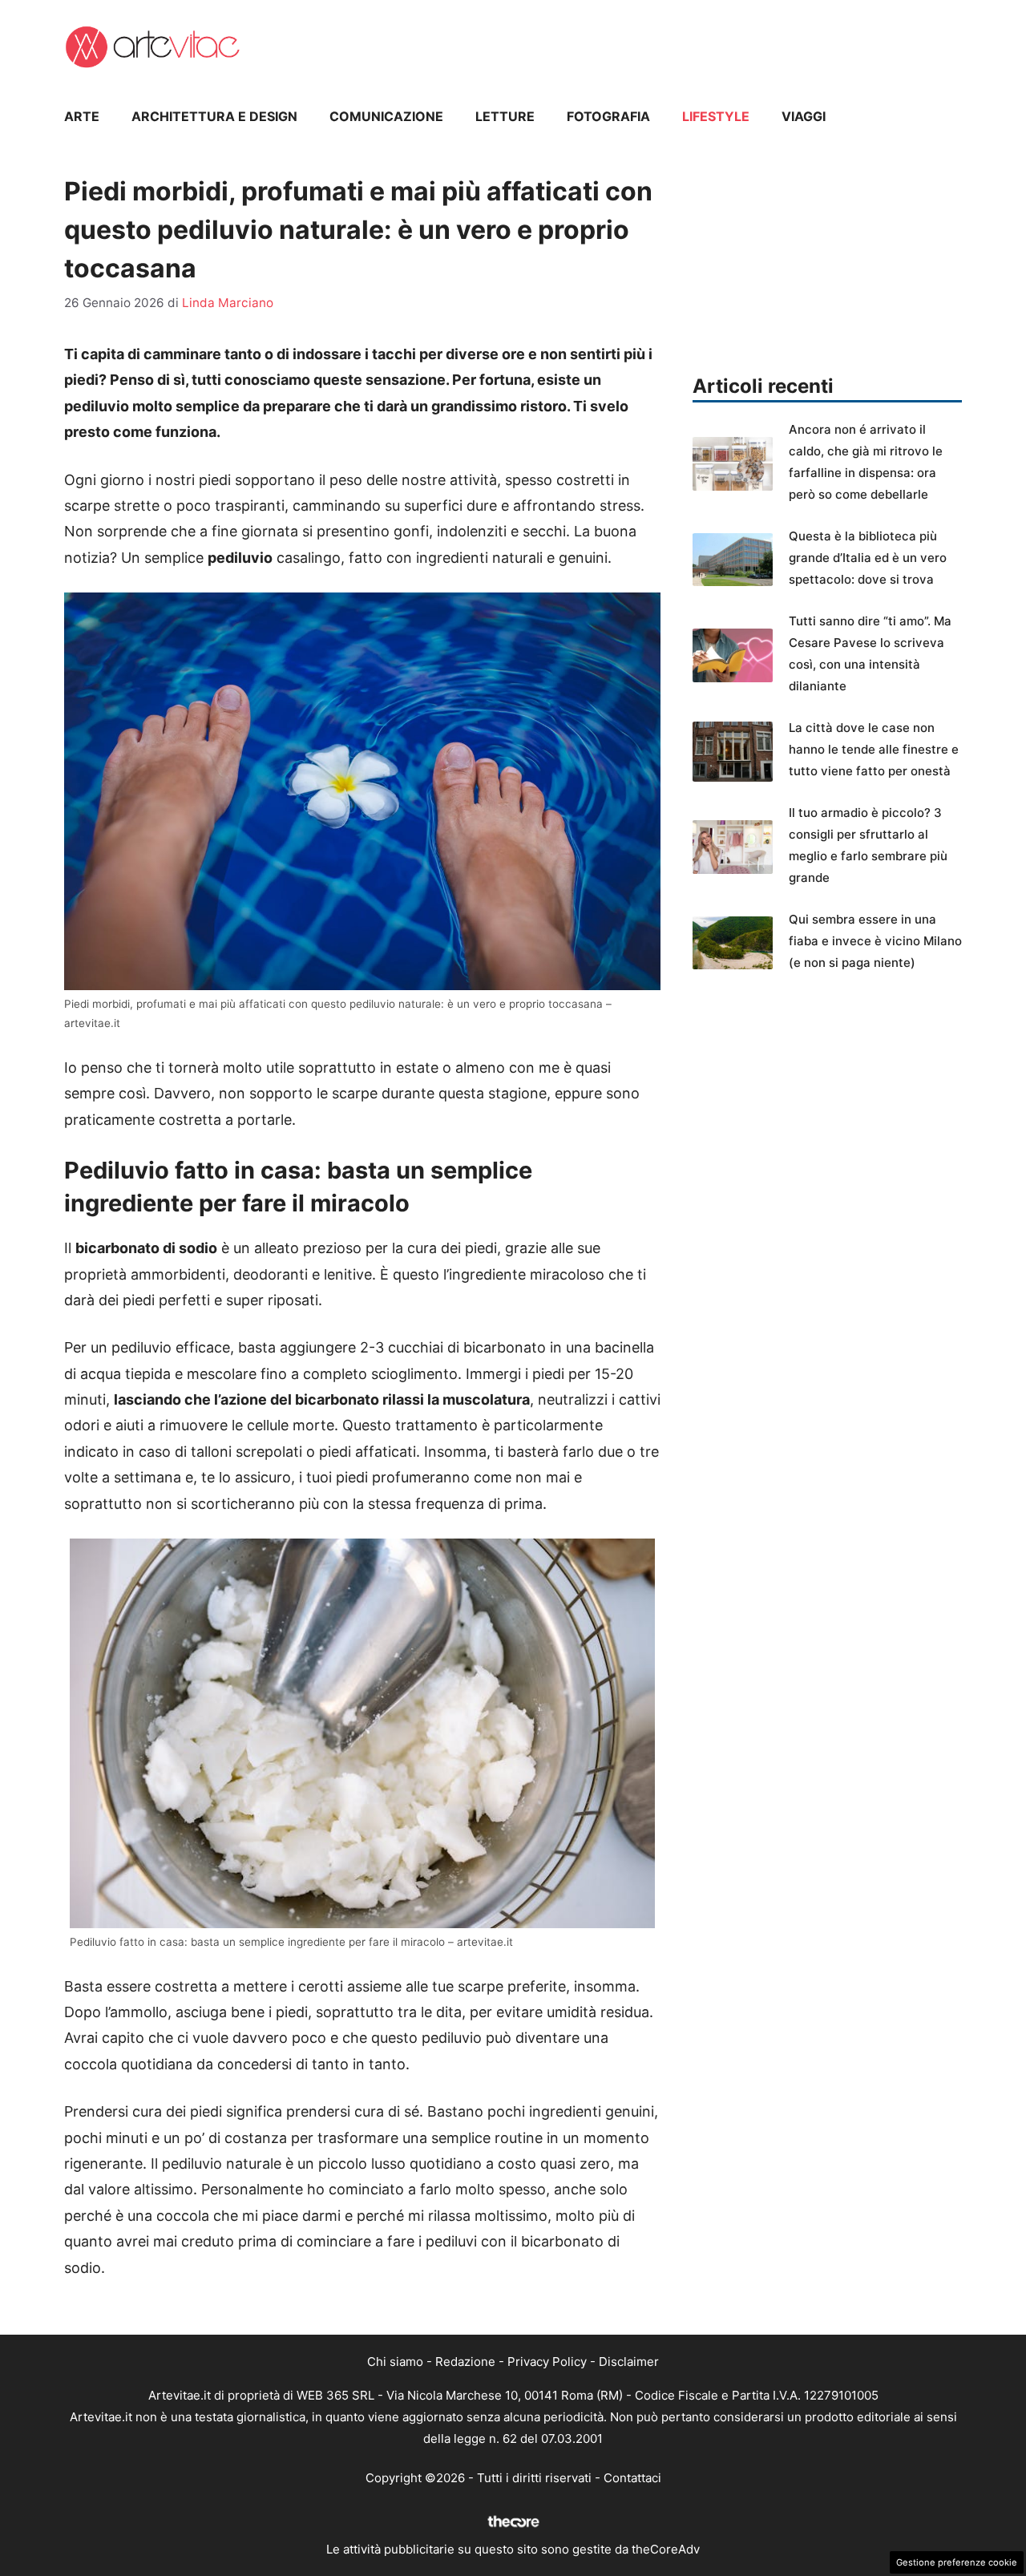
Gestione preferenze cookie (957, 2562)
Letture (505, 116)
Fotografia (608, 116)
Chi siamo (395, 2362)
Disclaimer (629, 2362)
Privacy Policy (547, 2362)
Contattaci (632, 2478)
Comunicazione (386, 116)
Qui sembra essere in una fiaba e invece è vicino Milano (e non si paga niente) (875, 941)
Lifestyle (716, 116)
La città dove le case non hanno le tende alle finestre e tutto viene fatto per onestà (874, 749)
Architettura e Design (214, 116)
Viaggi (804, 116)
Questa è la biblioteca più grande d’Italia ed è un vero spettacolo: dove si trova (868, 558)
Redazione (465, 2362)
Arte (82, 116)
